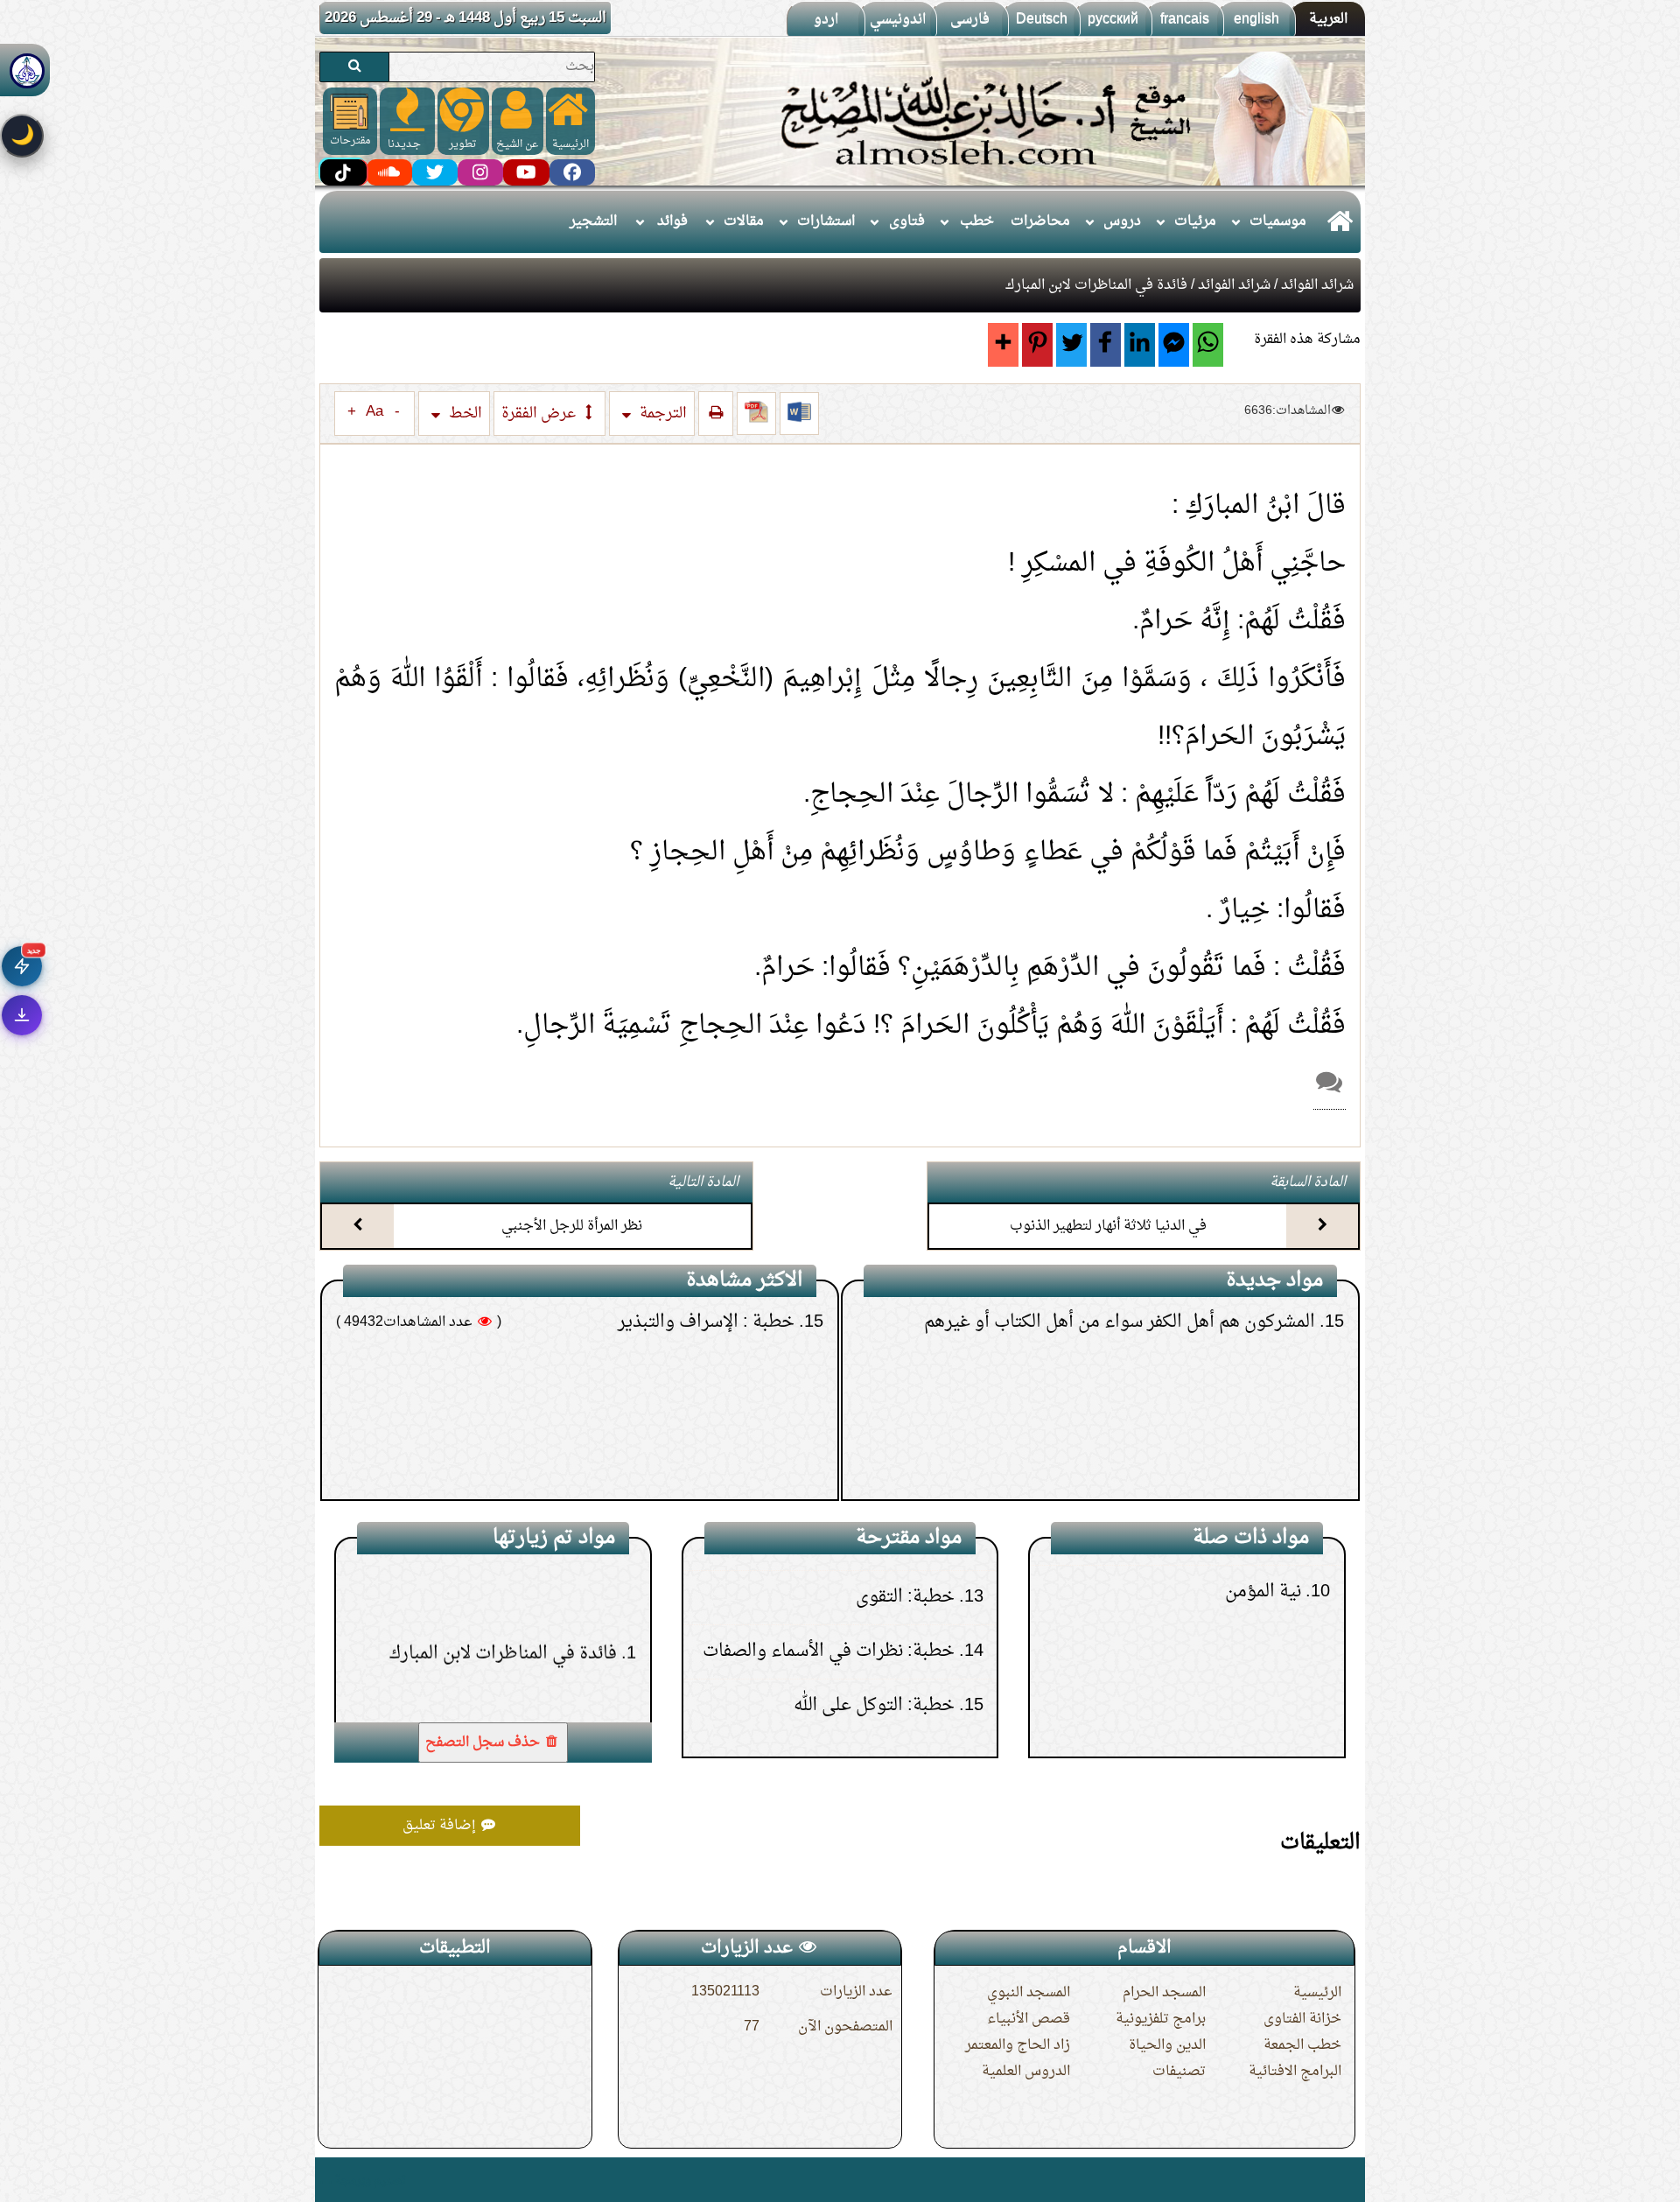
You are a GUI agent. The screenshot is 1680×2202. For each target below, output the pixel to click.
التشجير (593, 221)
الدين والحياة (1167, 2045)
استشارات (826, 221)
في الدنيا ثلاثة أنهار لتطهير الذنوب (1108, 1226)
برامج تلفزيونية (1161, 2019)
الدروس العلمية (1026, 2072)
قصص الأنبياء (1029, 2019)
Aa (374, 412)
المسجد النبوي (1029, 1993)
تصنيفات (1179, 2072)
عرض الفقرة (540, 414)
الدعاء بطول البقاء (1258, 1460)
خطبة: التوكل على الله (873, 1576)
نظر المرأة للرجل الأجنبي (572, 1226)
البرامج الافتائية (1295, 2072)
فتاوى (907, 221)
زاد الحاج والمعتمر (1018, 2045)
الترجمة (661, 414)
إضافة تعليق (441, 1826)
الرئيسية (1317, 1993)
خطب (977, 221)
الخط (464, 414)
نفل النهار (1277, 1700)
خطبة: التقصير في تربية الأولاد (692, 1460)
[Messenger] (1174, 345)
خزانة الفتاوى (1302, 2019)
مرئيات (1195, 221)
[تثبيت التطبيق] (22, 1015)
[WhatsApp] (1208, 345)
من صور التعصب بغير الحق (1226, 1406)
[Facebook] (1106, 345)
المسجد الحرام (1164, 1993)
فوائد (672, 221)
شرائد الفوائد (1317, 285)
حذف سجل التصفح (484, 1743)
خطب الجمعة (1302, 2045)
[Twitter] (1071, 345)
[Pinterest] (1037, 345)
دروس (1122, 221)
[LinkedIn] (1140, 345)
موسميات (1278, 221)
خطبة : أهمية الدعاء (731, 1406)
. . (326, 2180)
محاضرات (1040, 221)
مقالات (744, 221)
